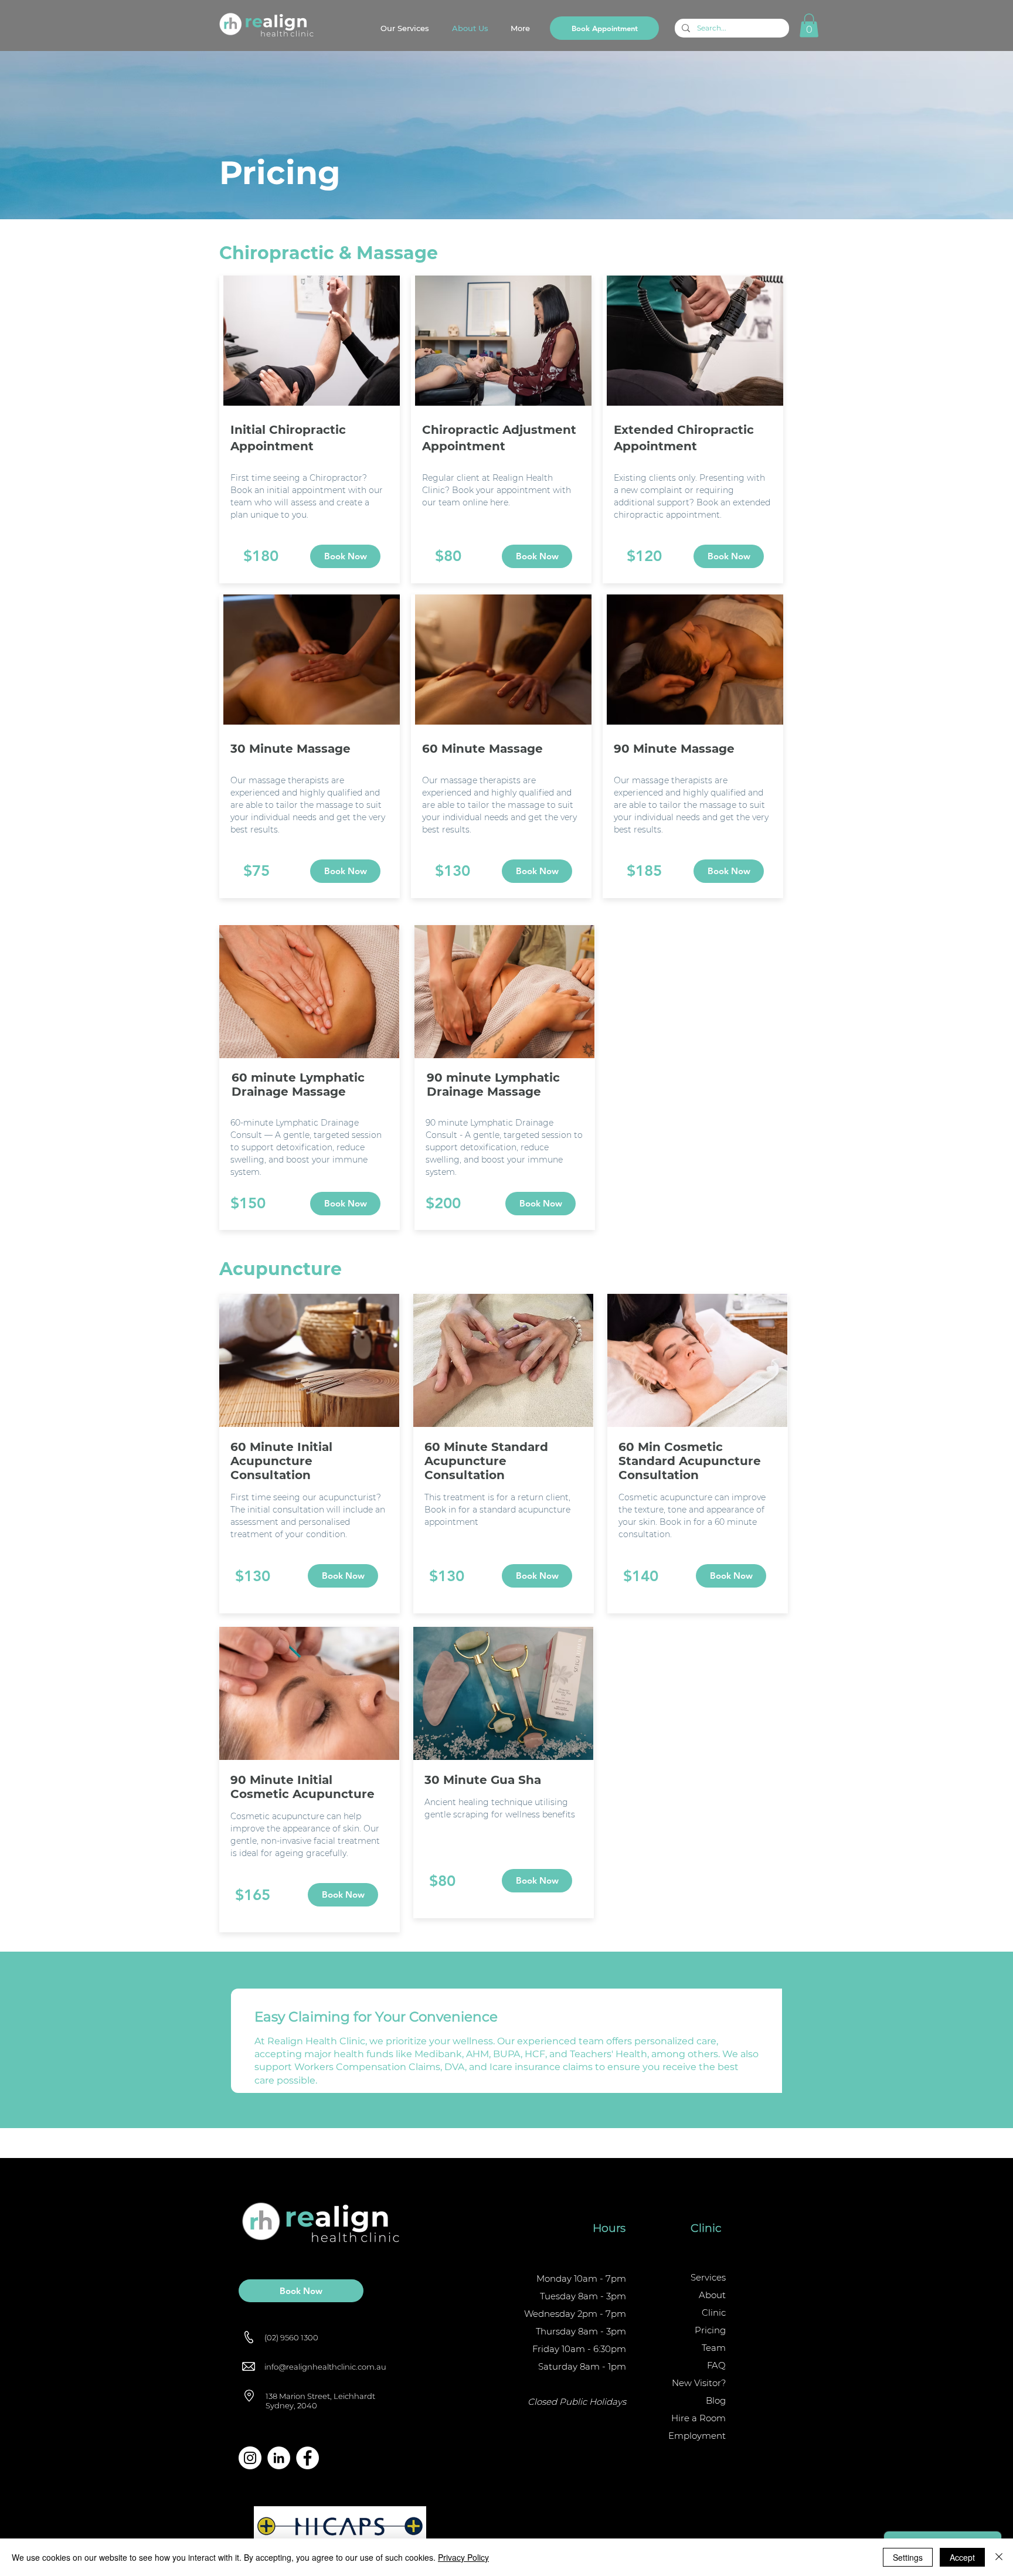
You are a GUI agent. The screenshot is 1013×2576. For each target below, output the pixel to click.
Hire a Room (698, 2418)
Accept (962, 2557)
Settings (908, 2557)
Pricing (710, 2330)
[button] (809, 26)
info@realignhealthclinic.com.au (325, 2367)
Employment (697, 2436)
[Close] (999, 2557)
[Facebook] (307, 2458)
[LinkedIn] (279, 2458)
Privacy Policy (463, 2557)
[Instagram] (250, 2458)
